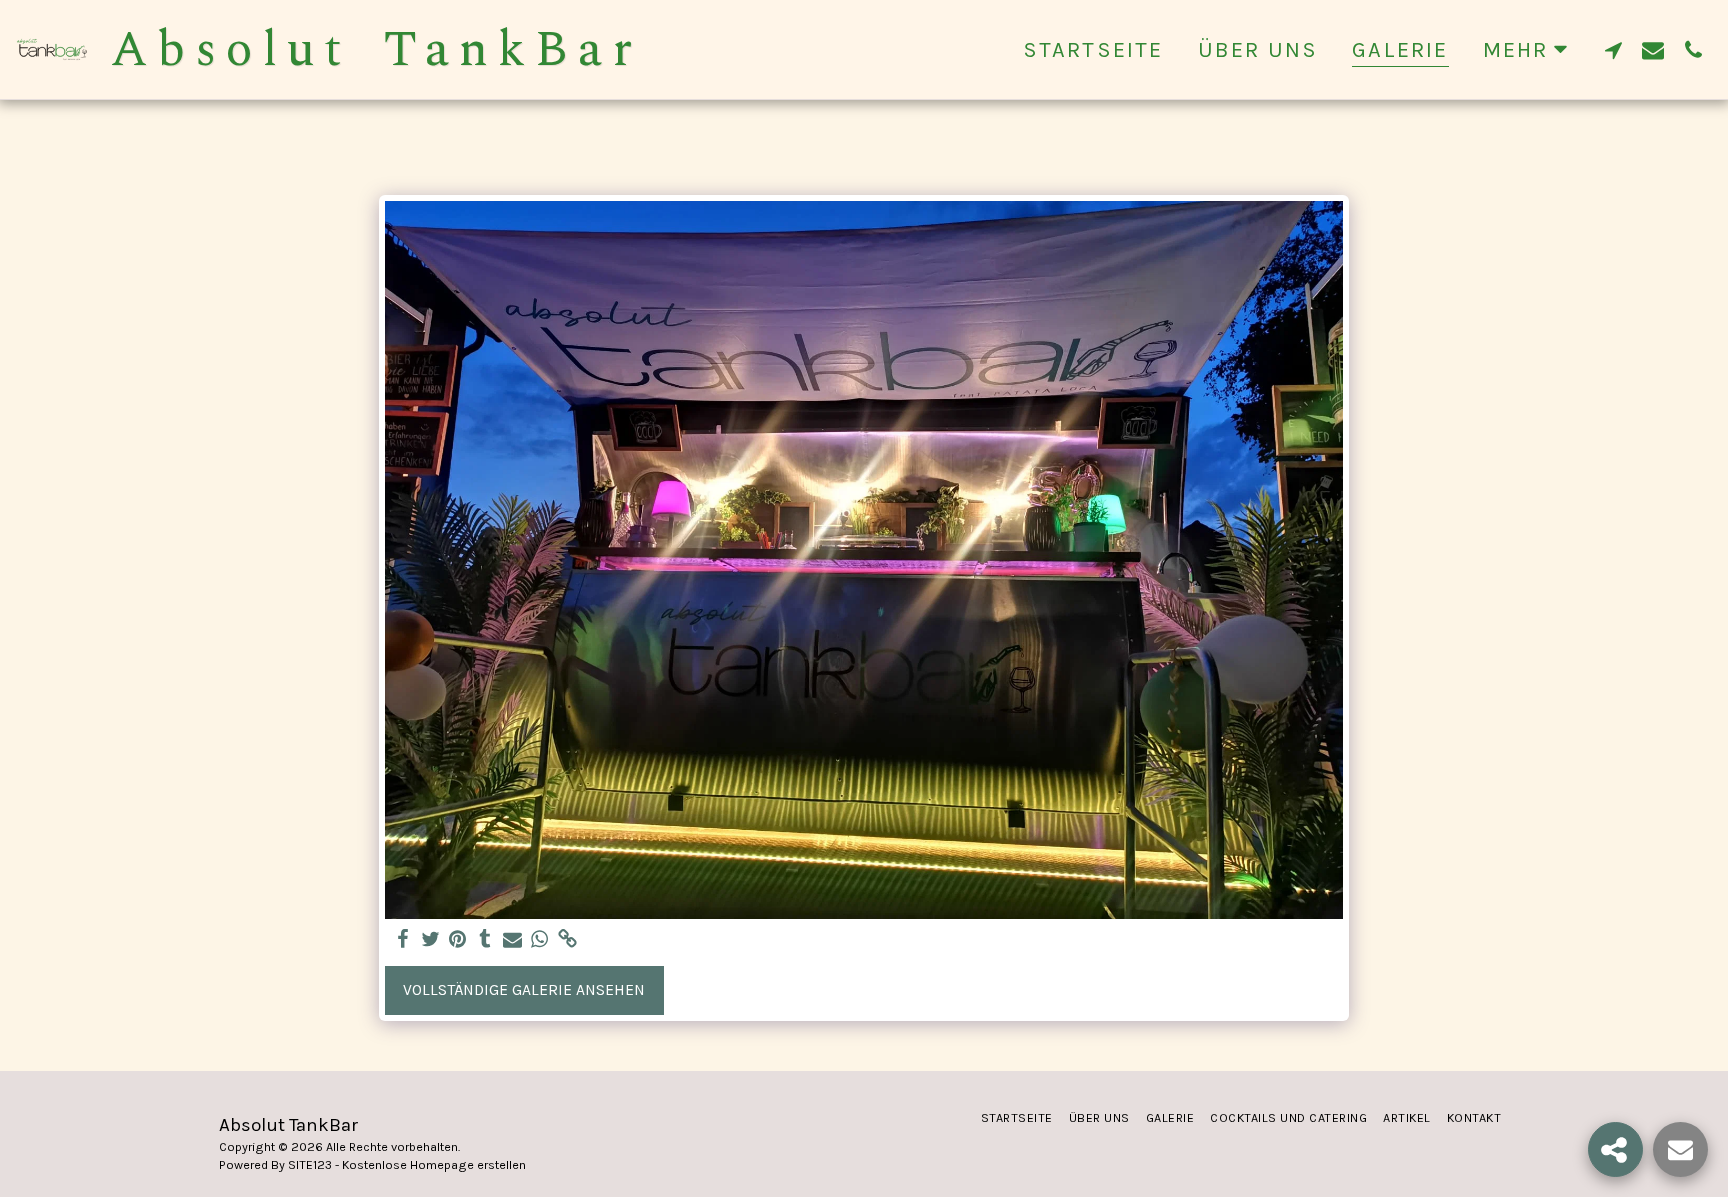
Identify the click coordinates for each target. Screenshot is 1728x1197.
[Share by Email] (513, 940)
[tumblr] (485, 940)
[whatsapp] (540, 940)
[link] (568, 940)
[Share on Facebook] (403, 940)
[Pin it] (458, 940)
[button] (1613, 49)
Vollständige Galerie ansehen (524, 990)
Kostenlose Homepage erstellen (434, 1165)
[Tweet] (430, 940)
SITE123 (310, 1165)
